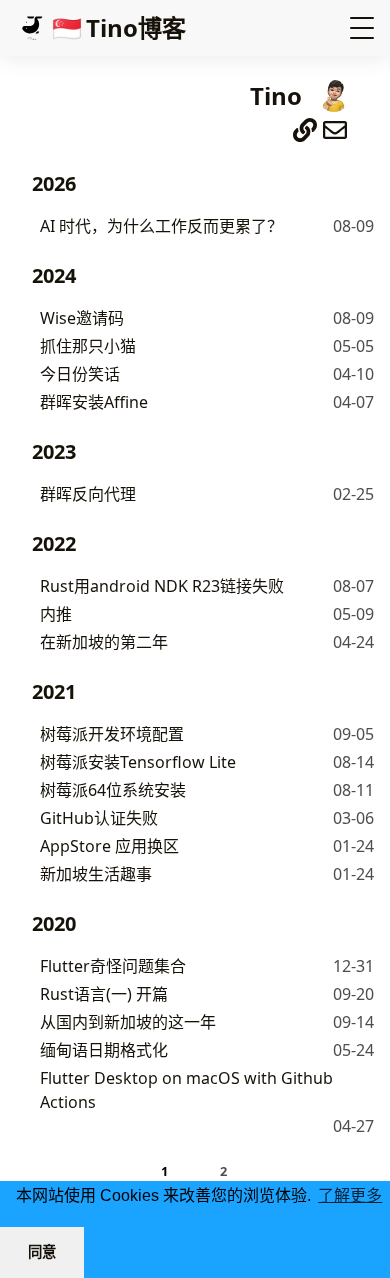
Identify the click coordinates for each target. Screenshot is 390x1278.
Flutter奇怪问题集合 (113, 966)
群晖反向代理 (88, 494)
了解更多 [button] (350, 1195)
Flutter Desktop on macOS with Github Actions (186, 1090)
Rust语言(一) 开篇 (104, 994)
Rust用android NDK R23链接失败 (162, 586)
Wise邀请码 (82, 318)
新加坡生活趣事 (96, 874)
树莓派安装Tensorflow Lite (138, 762)
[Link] (305, 125)
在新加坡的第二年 (104, 642)
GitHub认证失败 (99, 818)
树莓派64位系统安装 (113, 790)
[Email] (335, 125)
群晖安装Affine (94, 402)
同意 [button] (42, 1252)
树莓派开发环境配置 (112, 734)
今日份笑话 (80, 374)
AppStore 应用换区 (109, 846)
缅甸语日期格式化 (104, 1050)
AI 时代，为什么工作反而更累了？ (161, 226)
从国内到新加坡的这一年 (128, 1022)
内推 (56, 614)
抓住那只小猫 (88, 346)
